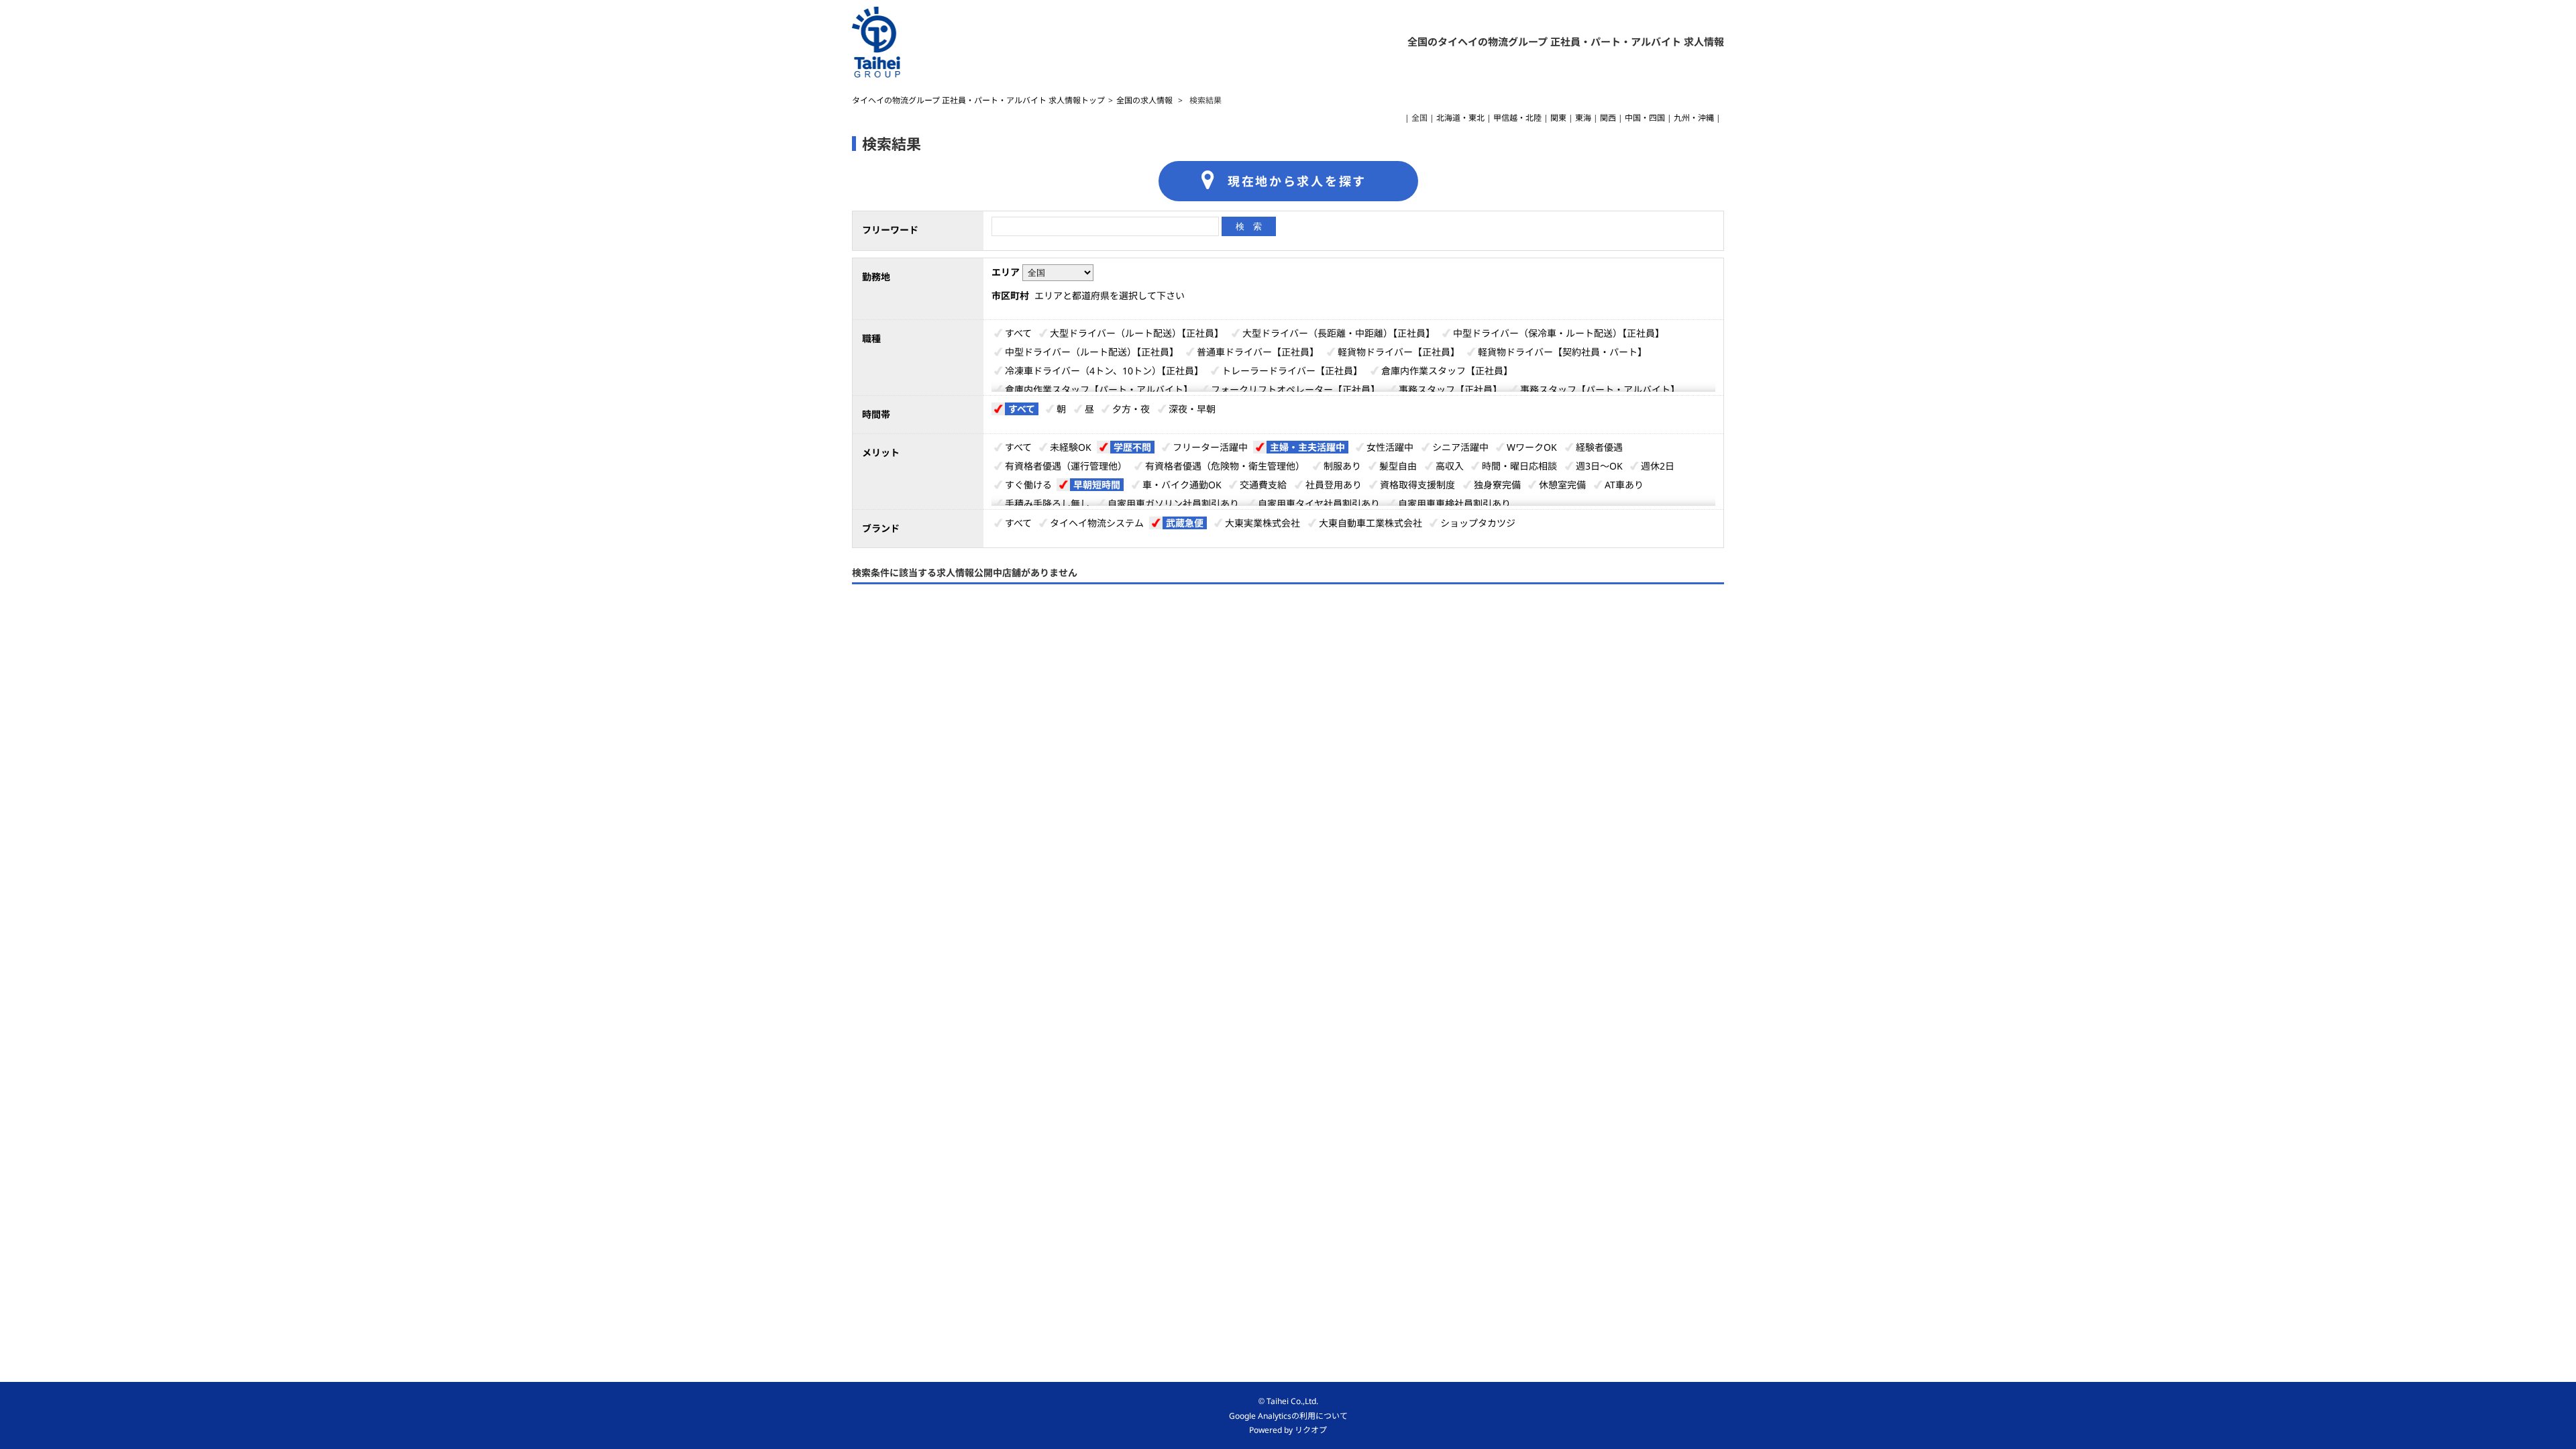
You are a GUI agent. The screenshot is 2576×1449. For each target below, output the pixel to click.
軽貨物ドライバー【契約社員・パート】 (1562, 352)
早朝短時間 (1097, 485)
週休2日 (1658, 466)
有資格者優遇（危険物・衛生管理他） (1225, 466)
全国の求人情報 (1145, 100)
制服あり (1342, 466)
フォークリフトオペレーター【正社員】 (1295, 389)
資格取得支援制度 (1417, 485)
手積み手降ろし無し (1047, 503)
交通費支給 (1263, 485)
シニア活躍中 (1460, 447)
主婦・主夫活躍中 (1307, 447)
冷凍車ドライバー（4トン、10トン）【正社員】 (1104, 371)
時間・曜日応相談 (1519, 466)
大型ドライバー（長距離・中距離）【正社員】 (1339, 333)
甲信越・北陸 (1517, 118)
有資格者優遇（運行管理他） (1066, 466)
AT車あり (1624, 485)
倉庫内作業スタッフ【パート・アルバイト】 (1099, 389)
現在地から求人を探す (1297, 181)
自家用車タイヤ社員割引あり (1319, 503)
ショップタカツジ (1478, 523)
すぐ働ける (1028, 485)
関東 (1558, 118)
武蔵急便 (1185, 523)
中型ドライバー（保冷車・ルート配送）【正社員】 (1559, 333)
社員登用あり (1334, 485)
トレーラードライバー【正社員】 (1292, 371)
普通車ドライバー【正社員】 (1258, 352)
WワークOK (1532, 447)
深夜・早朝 (1192, 409)
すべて (1018, 333)
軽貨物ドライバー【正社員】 (1399, 352)
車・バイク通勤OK (1182, 485)
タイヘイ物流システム (1097, 523)
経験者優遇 (1599, 447)
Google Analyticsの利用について (1288, 1416)
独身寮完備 (1497, 485)
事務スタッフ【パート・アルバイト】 (1600, 389)
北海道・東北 (1460, 118)
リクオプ (1311, 1430)
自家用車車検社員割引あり (1454, 503)
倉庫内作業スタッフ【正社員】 (1447, 371)
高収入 (1450, 466)
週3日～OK (1599, 466)
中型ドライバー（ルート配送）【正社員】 (1092, 352)
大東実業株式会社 (1263, 523)
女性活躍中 (1390, 447)
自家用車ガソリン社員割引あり (1173, 503)
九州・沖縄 (1694, 118)
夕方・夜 (1131, 409)
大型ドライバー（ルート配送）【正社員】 (1137, 333)
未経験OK (1071, 447)
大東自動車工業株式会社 (1371, 523)
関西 (1608, 118)
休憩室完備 (1562, 485)
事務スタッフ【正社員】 (1450, 389)
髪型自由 (1398, 466)
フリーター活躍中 (1210, 447)
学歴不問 (1132, 447)
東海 (1583, 118)
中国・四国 (1645, 118)
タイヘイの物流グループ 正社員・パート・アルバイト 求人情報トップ (978, 100)
